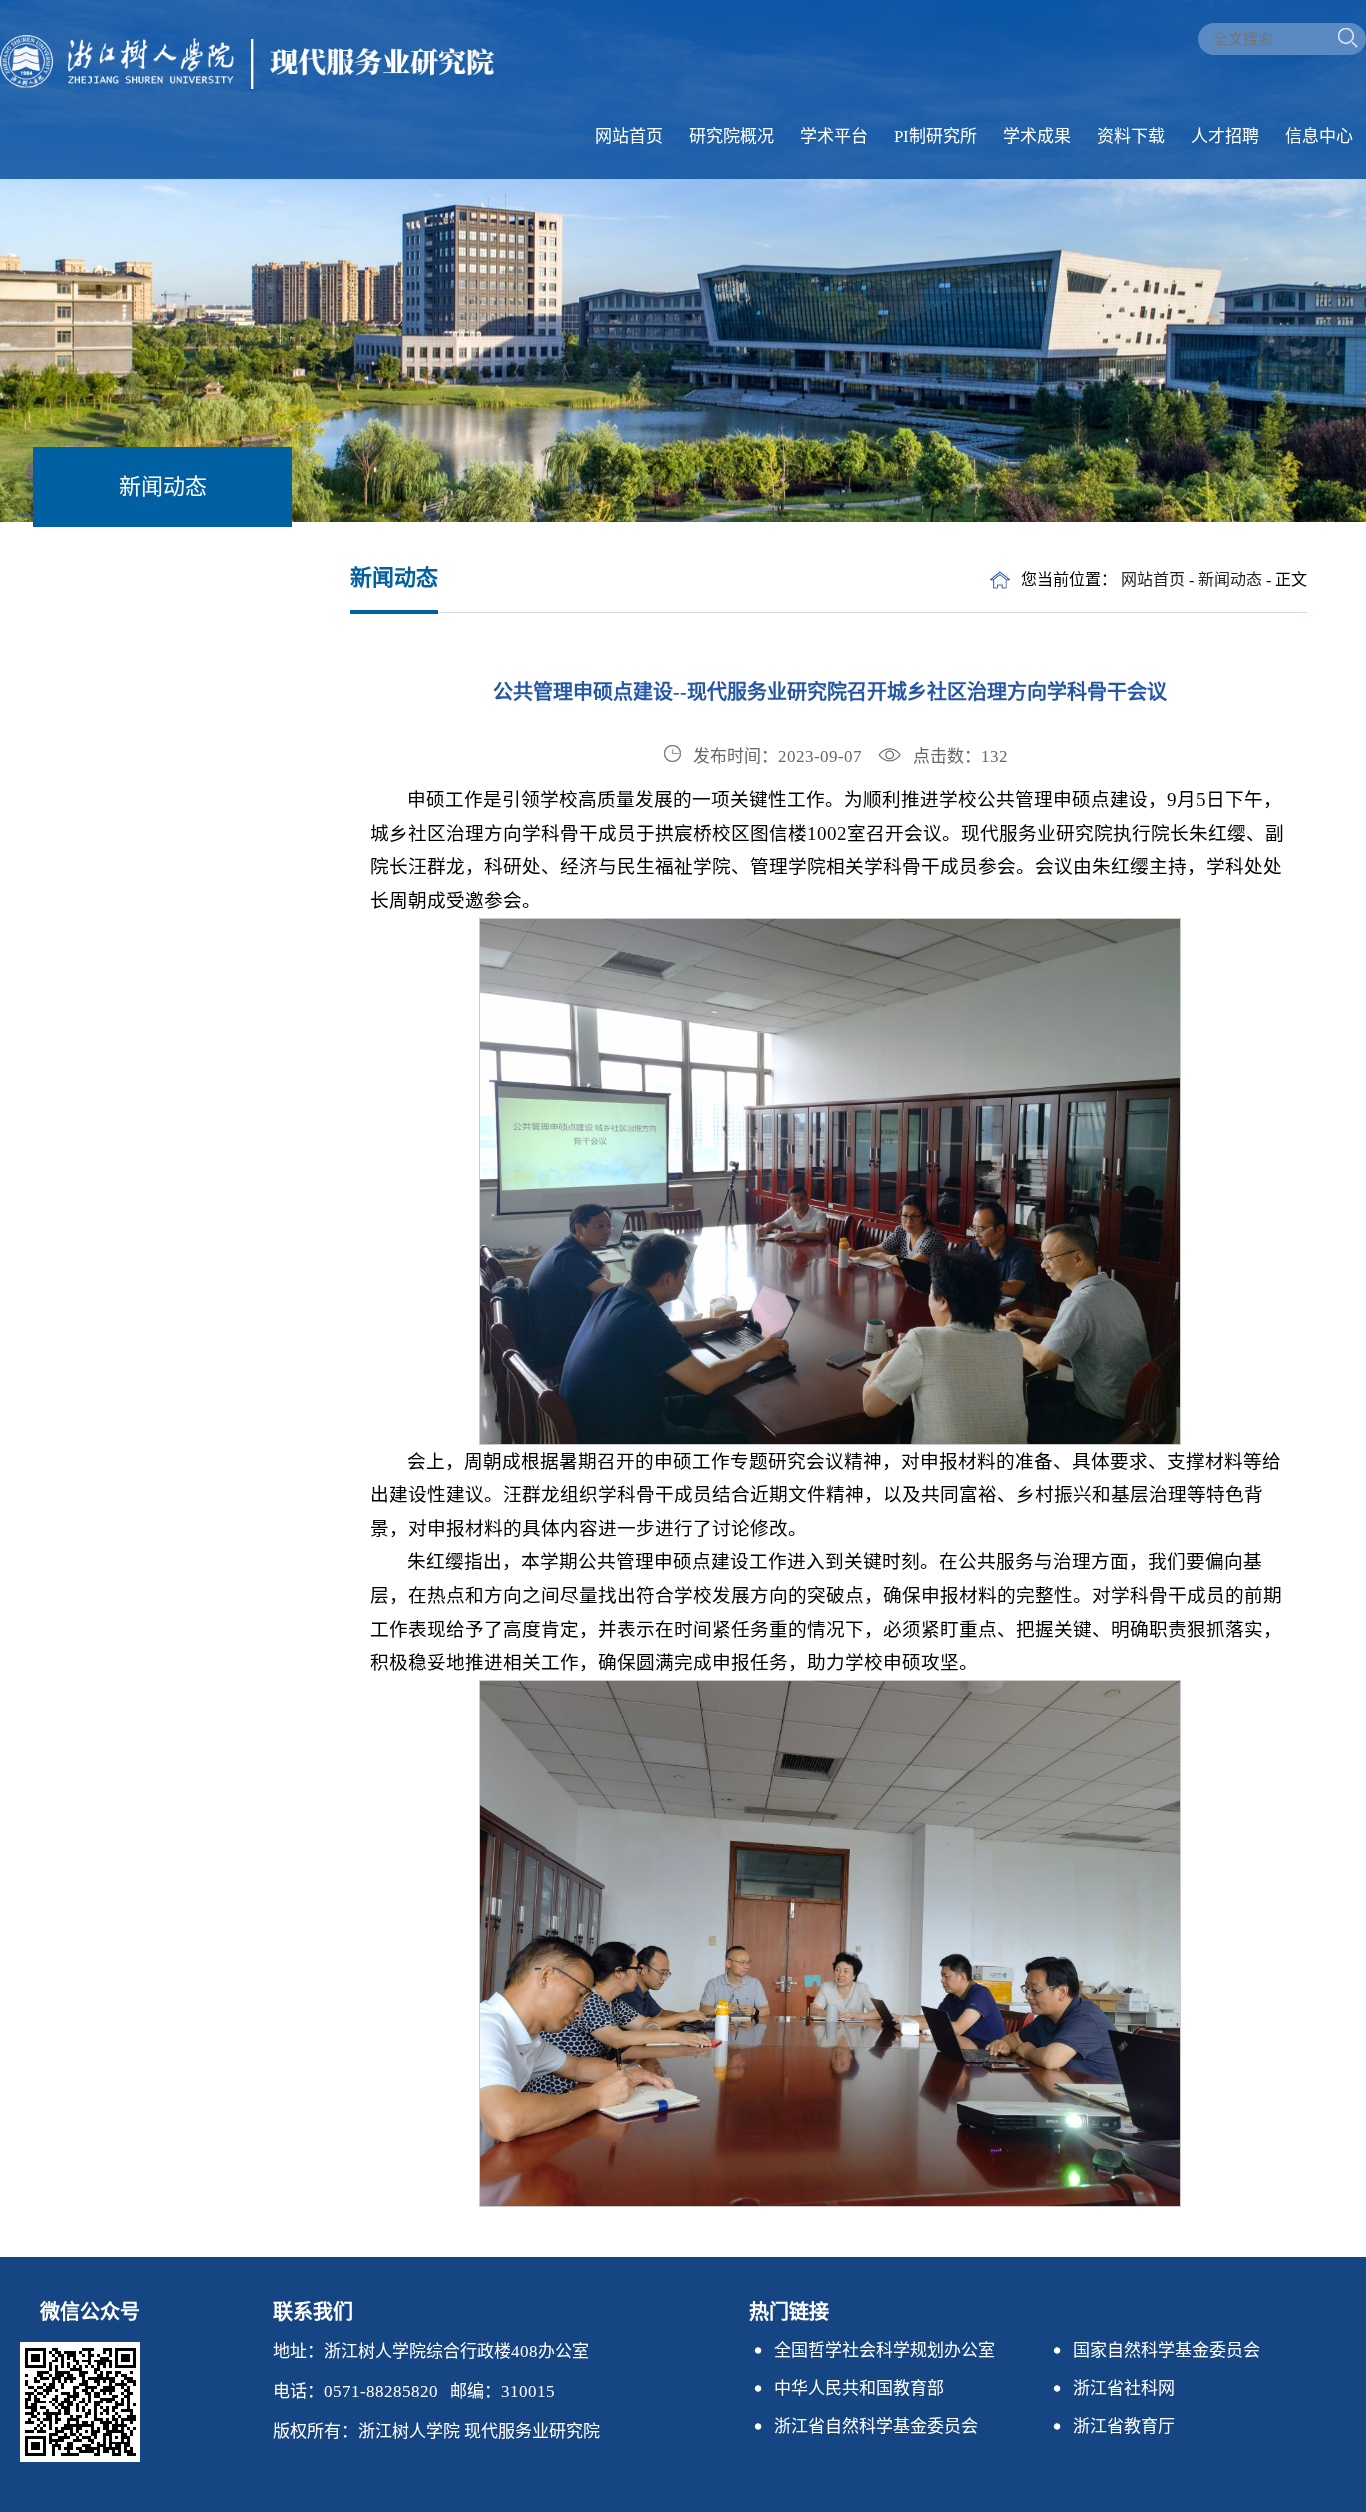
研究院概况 (731, 136)
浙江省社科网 (1124, 2388)
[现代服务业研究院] (247, 83)
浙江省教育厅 (1124, 2426)
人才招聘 (1225, 136)
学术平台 (834, 136)
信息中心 (1319, 136)
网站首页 (629, 136)
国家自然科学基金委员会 (1166, 2350)
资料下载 (1131, 136)
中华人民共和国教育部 (859, 2388)
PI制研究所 (935, 136)
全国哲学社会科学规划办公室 (884, 2350)
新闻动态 (1230, 579)
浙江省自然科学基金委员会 (876, 2426)
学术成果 (1037, 136)
